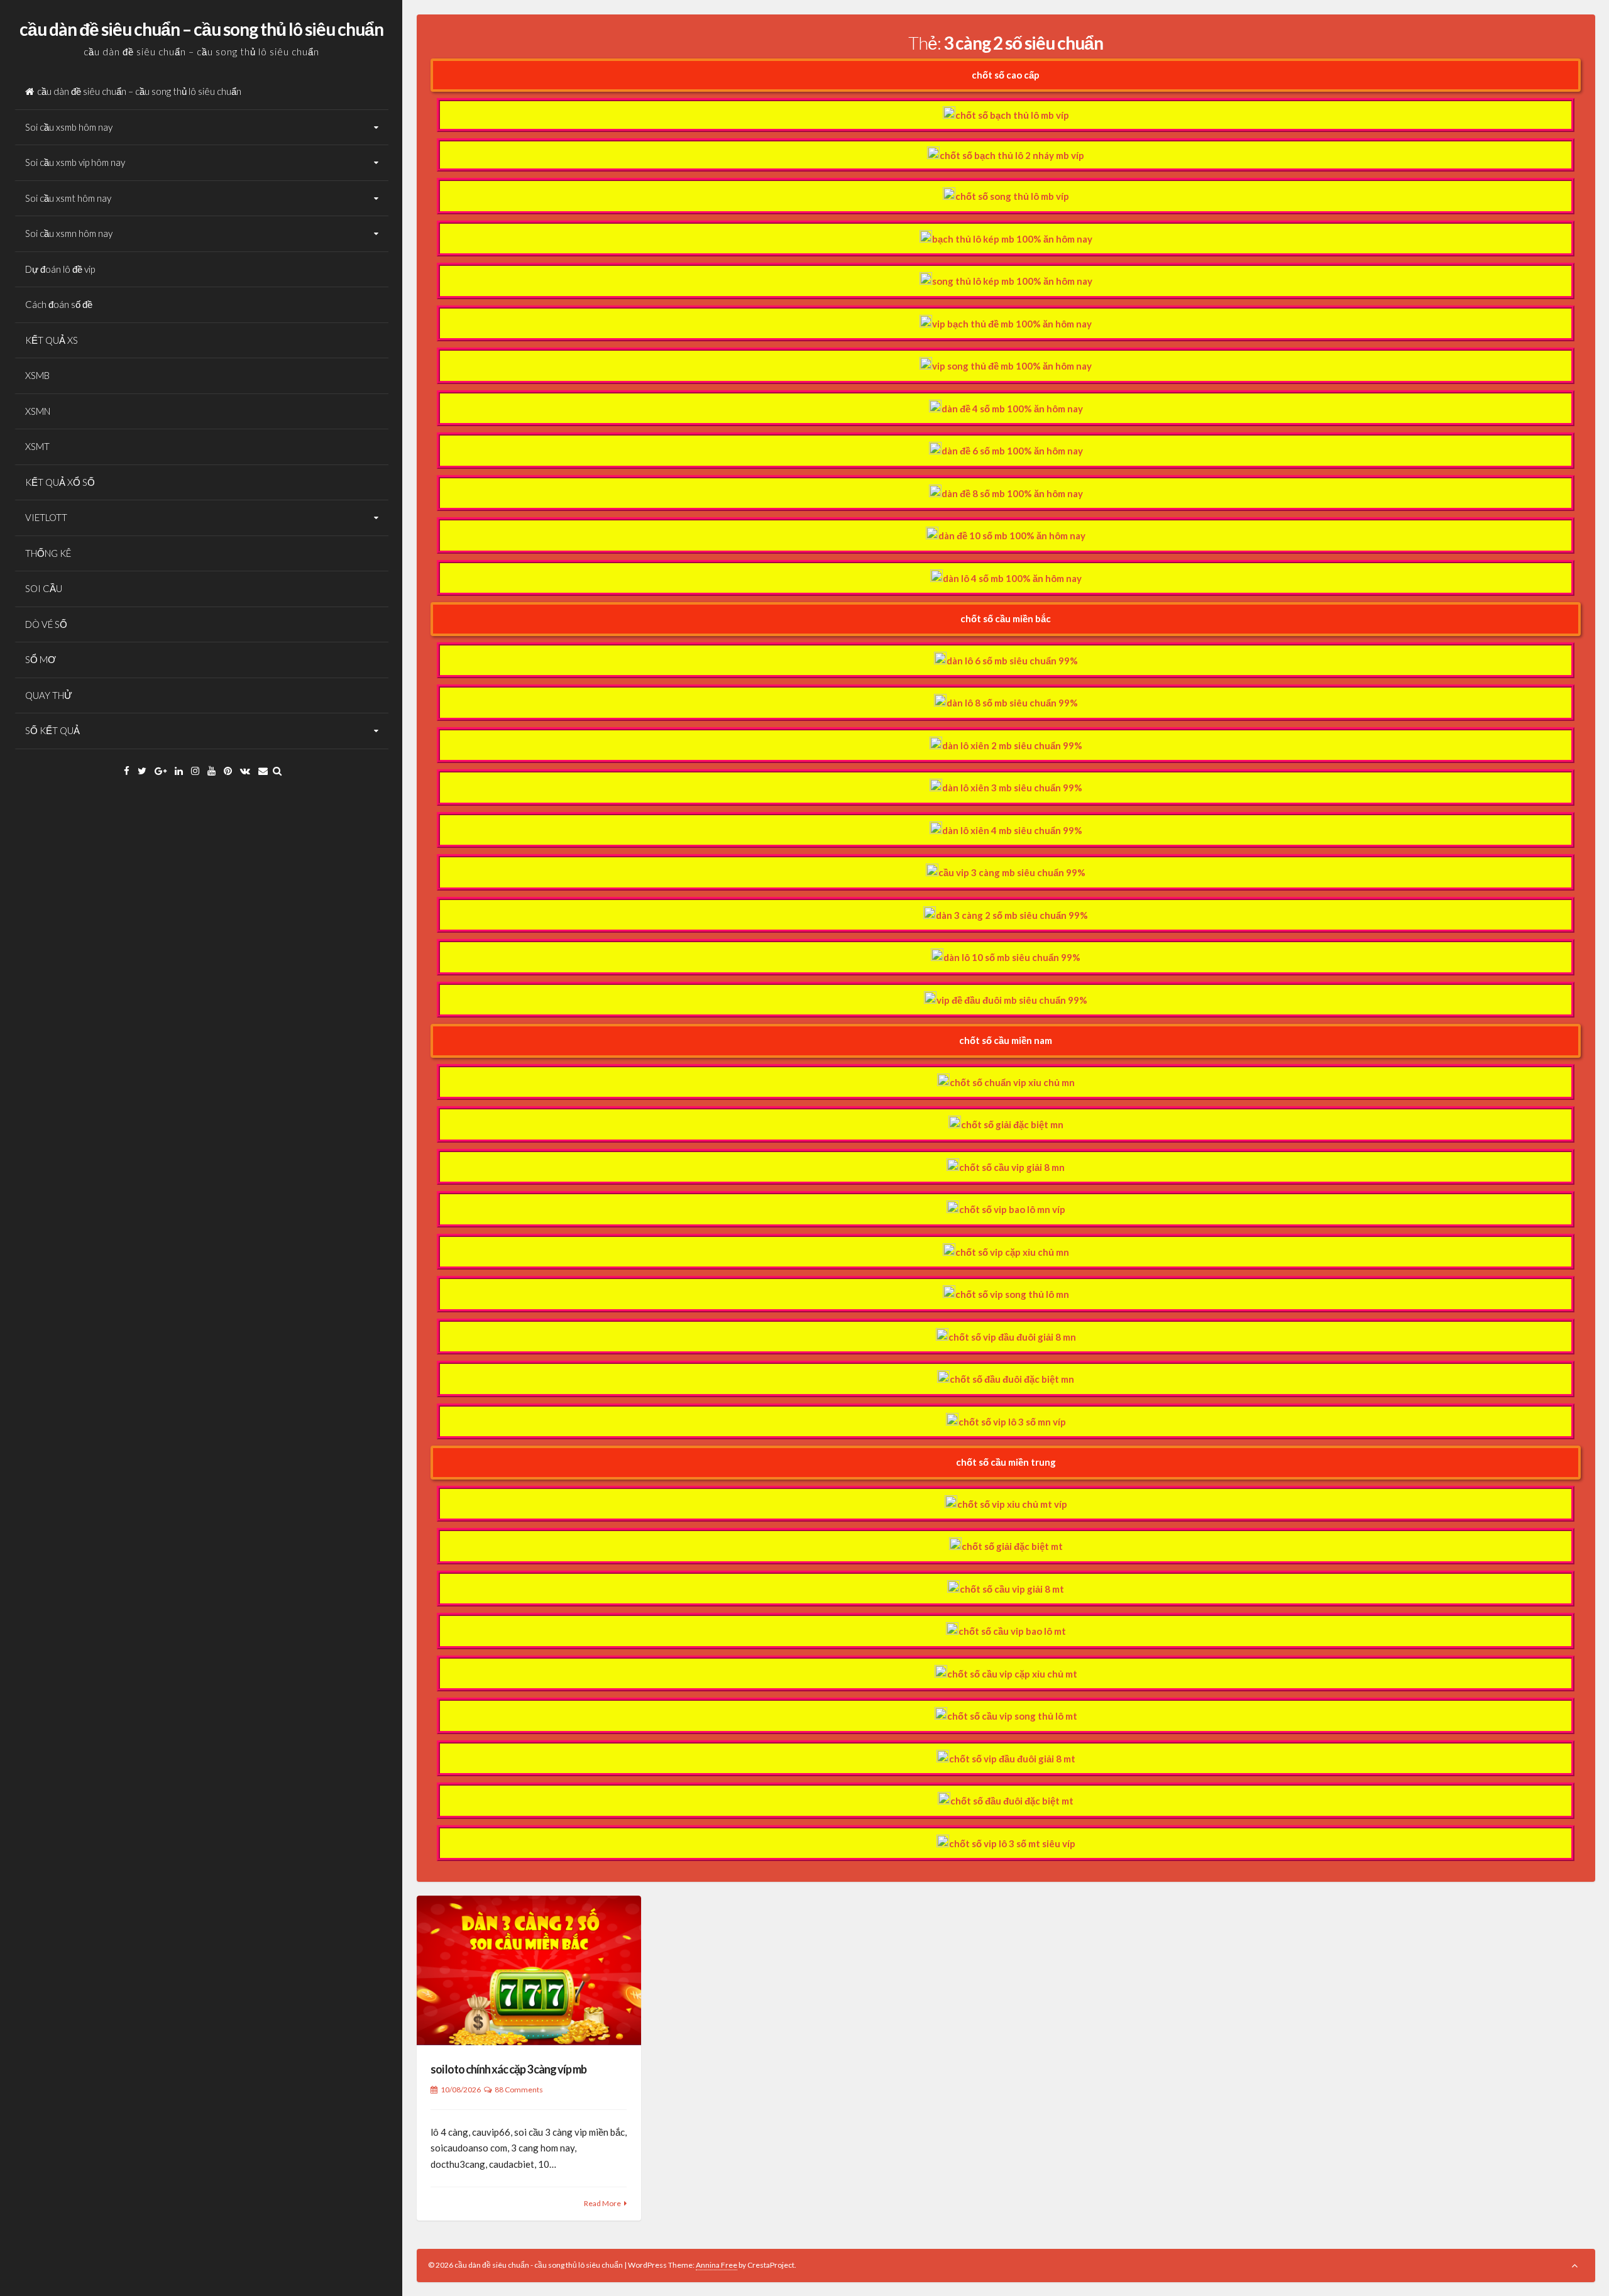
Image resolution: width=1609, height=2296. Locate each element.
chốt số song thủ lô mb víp (1012, 196)
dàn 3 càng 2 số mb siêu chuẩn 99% (1012, 915)
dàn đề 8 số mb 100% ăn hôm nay (1012, 493)
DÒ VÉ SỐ (46, 624)
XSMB (37, 375)
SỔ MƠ (41, 659)
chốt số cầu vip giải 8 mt (1012, 1589)
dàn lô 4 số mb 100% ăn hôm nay (1012, 578)
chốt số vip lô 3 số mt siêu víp (1012, 1843)
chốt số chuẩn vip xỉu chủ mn (1012, 1082)
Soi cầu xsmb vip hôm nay (75, 162)
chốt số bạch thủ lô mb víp (1012, 115)
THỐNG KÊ (48, 553)
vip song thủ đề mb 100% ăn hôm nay (1012, 366)
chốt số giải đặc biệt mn (1012, 1124)
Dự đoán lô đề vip (60, 269)
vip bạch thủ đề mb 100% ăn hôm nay (1012, 324)
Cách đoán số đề (59, 304)
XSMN (38, 411)
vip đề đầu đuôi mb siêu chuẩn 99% (1012, 1000)
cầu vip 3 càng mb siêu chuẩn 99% (1012, 872)
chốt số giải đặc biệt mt (1012, 1546)
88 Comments (519, 2090)
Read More (602, 2203)
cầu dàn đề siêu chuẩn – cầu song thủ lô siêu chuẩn (201, 29)
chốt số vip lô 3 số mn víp (1012, 1422)
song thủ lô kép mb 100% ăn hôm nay (1012, 281)
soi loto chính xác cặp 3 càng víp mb (508, 2069)
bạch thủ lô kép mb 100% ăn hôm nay (1012, 239)
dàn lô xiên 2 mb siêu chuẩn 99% (1012, 745)
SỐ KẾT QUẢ (52, 730)
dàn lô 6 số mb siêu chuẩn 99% (1012, 661)
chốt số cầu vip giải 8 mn (1012, 1167)
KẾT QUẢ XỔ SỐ (60, 482)
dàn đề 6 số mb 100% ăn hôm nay (1012, 451)
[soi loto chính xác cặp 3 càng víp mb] (529, 1970)
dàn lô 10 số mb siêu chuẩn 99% (1012, 957)
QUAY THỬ (49, 695)
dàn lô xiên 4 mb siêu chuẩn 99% (1012, 830)
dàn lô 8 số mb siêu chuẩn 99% (1012, 703)
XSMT (37, 446)
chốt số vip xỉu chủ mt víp (1012, 1504)
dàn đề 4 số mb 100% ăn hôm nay (1012, 409)
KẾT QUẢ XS (52, 340)
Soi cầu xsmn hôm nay (69, 233)
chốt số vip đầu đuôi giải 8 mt (1012, 1759)
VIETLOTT (46, 517)
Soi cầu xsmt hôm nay (68, 198)
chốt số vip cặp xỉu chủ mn (1012, 1252)
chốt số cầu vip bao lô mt (1012, 1631)
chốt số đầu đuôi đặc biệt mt (1012, 1801)
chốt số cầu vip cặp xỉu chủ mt (1012, 1674)
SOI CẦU (44, 588)
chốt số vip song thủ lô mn (1012, 1294)
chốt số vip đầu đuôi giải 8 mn (1012, 1337)
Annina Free (717, 2265)
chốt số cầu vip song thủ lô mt (1012, 1716)
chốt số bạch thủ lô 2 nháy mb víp (1012, 155)
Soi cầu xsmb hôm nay (69, 127)
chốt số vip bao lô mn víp (1012, 1209)
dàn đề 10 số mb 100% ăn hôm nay (1012, 536)
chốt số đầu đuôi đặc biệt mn (1012, 1379)
